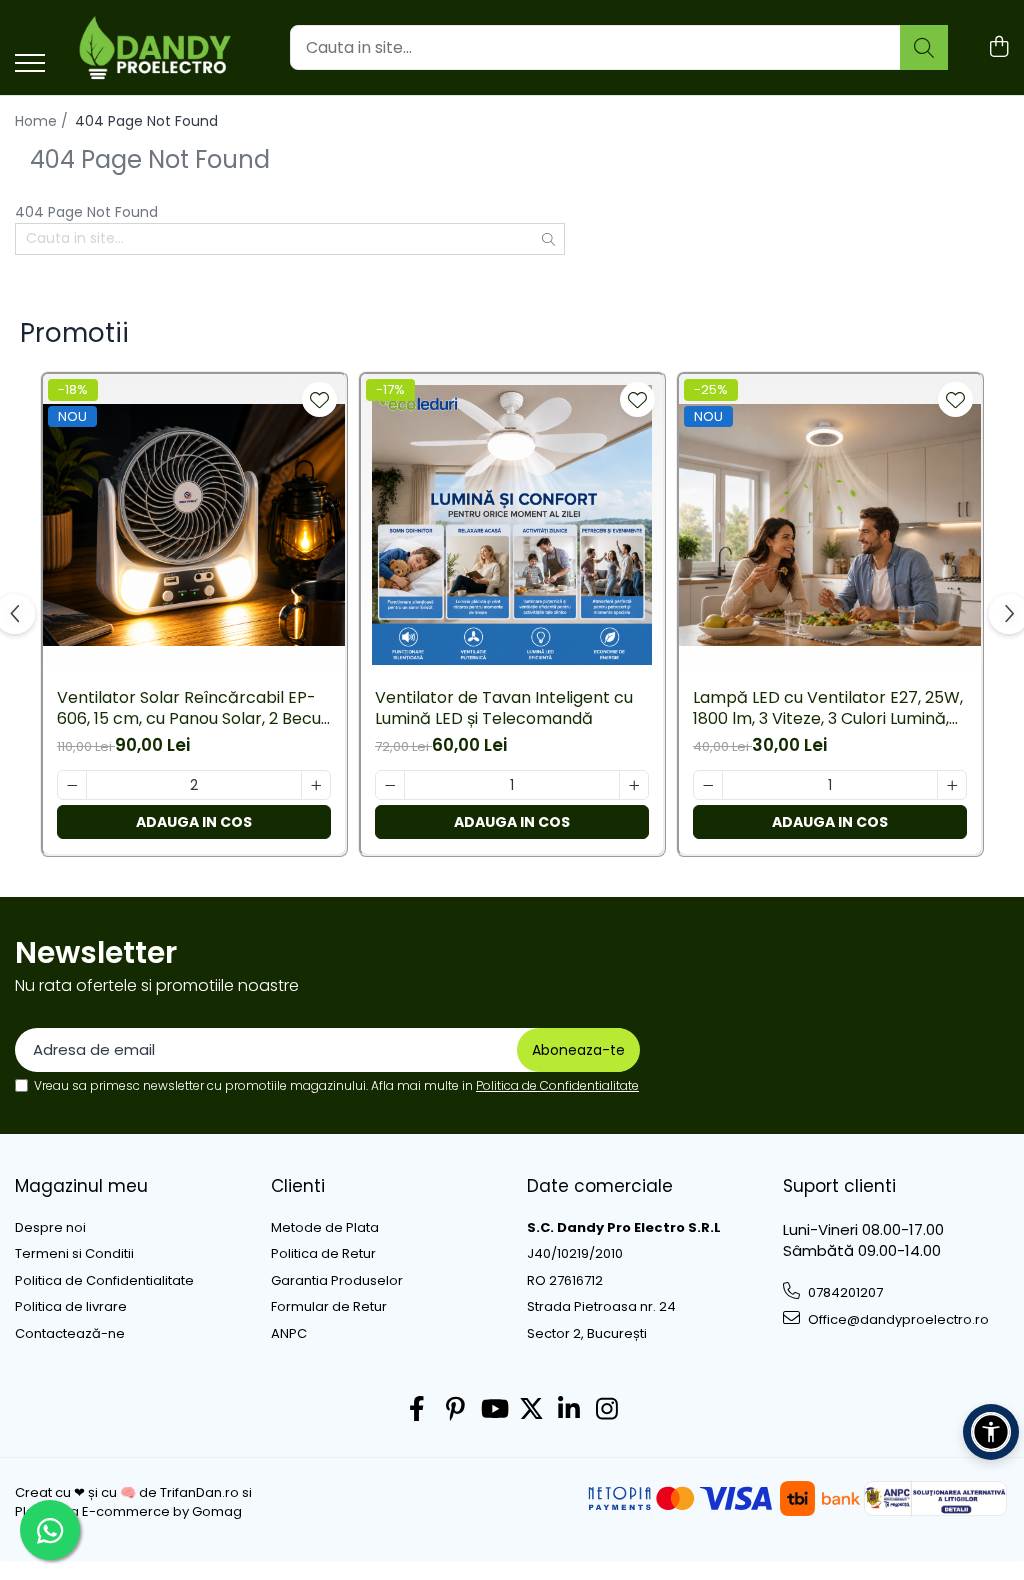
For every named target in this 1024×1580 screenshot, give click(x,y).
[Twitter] (531, 1410)
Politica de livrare (71, 1307)
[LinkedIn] (569, 1410)
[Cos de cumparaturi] (998, 48)
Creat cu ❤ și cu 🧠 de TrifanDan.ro (128, 1492)
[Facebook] (417, 1410)
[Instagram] (607, 1410)
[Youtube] (493, 1410)
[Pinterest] (455, 1410)
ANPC (289, 1334)
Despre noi (50, 1228)
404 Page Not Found (146, 121)
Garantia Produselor (337, 1281)
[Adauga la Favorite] (319, 399)
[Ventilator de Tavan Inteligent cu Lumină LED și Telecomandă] (512, 525)
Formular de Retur (329, 1307)
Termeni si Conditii (74, 1254)
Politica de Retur (323, 1254)
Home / (43, 121)
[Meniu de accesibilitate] (991, 1432)
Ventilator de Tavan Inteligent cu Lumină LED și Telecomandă (504, 709)
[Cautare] (924, 47)
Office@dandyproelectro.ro (897, 1319)
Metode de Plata (325, 1228)
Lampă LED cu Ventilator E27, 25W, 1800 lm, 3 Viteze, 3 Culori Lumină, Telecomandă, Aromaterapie (828, 709)
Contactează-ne (70, 1334)
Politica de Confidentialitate (557, 1085)
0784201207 (844, 1292)
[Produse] (30, 64)
